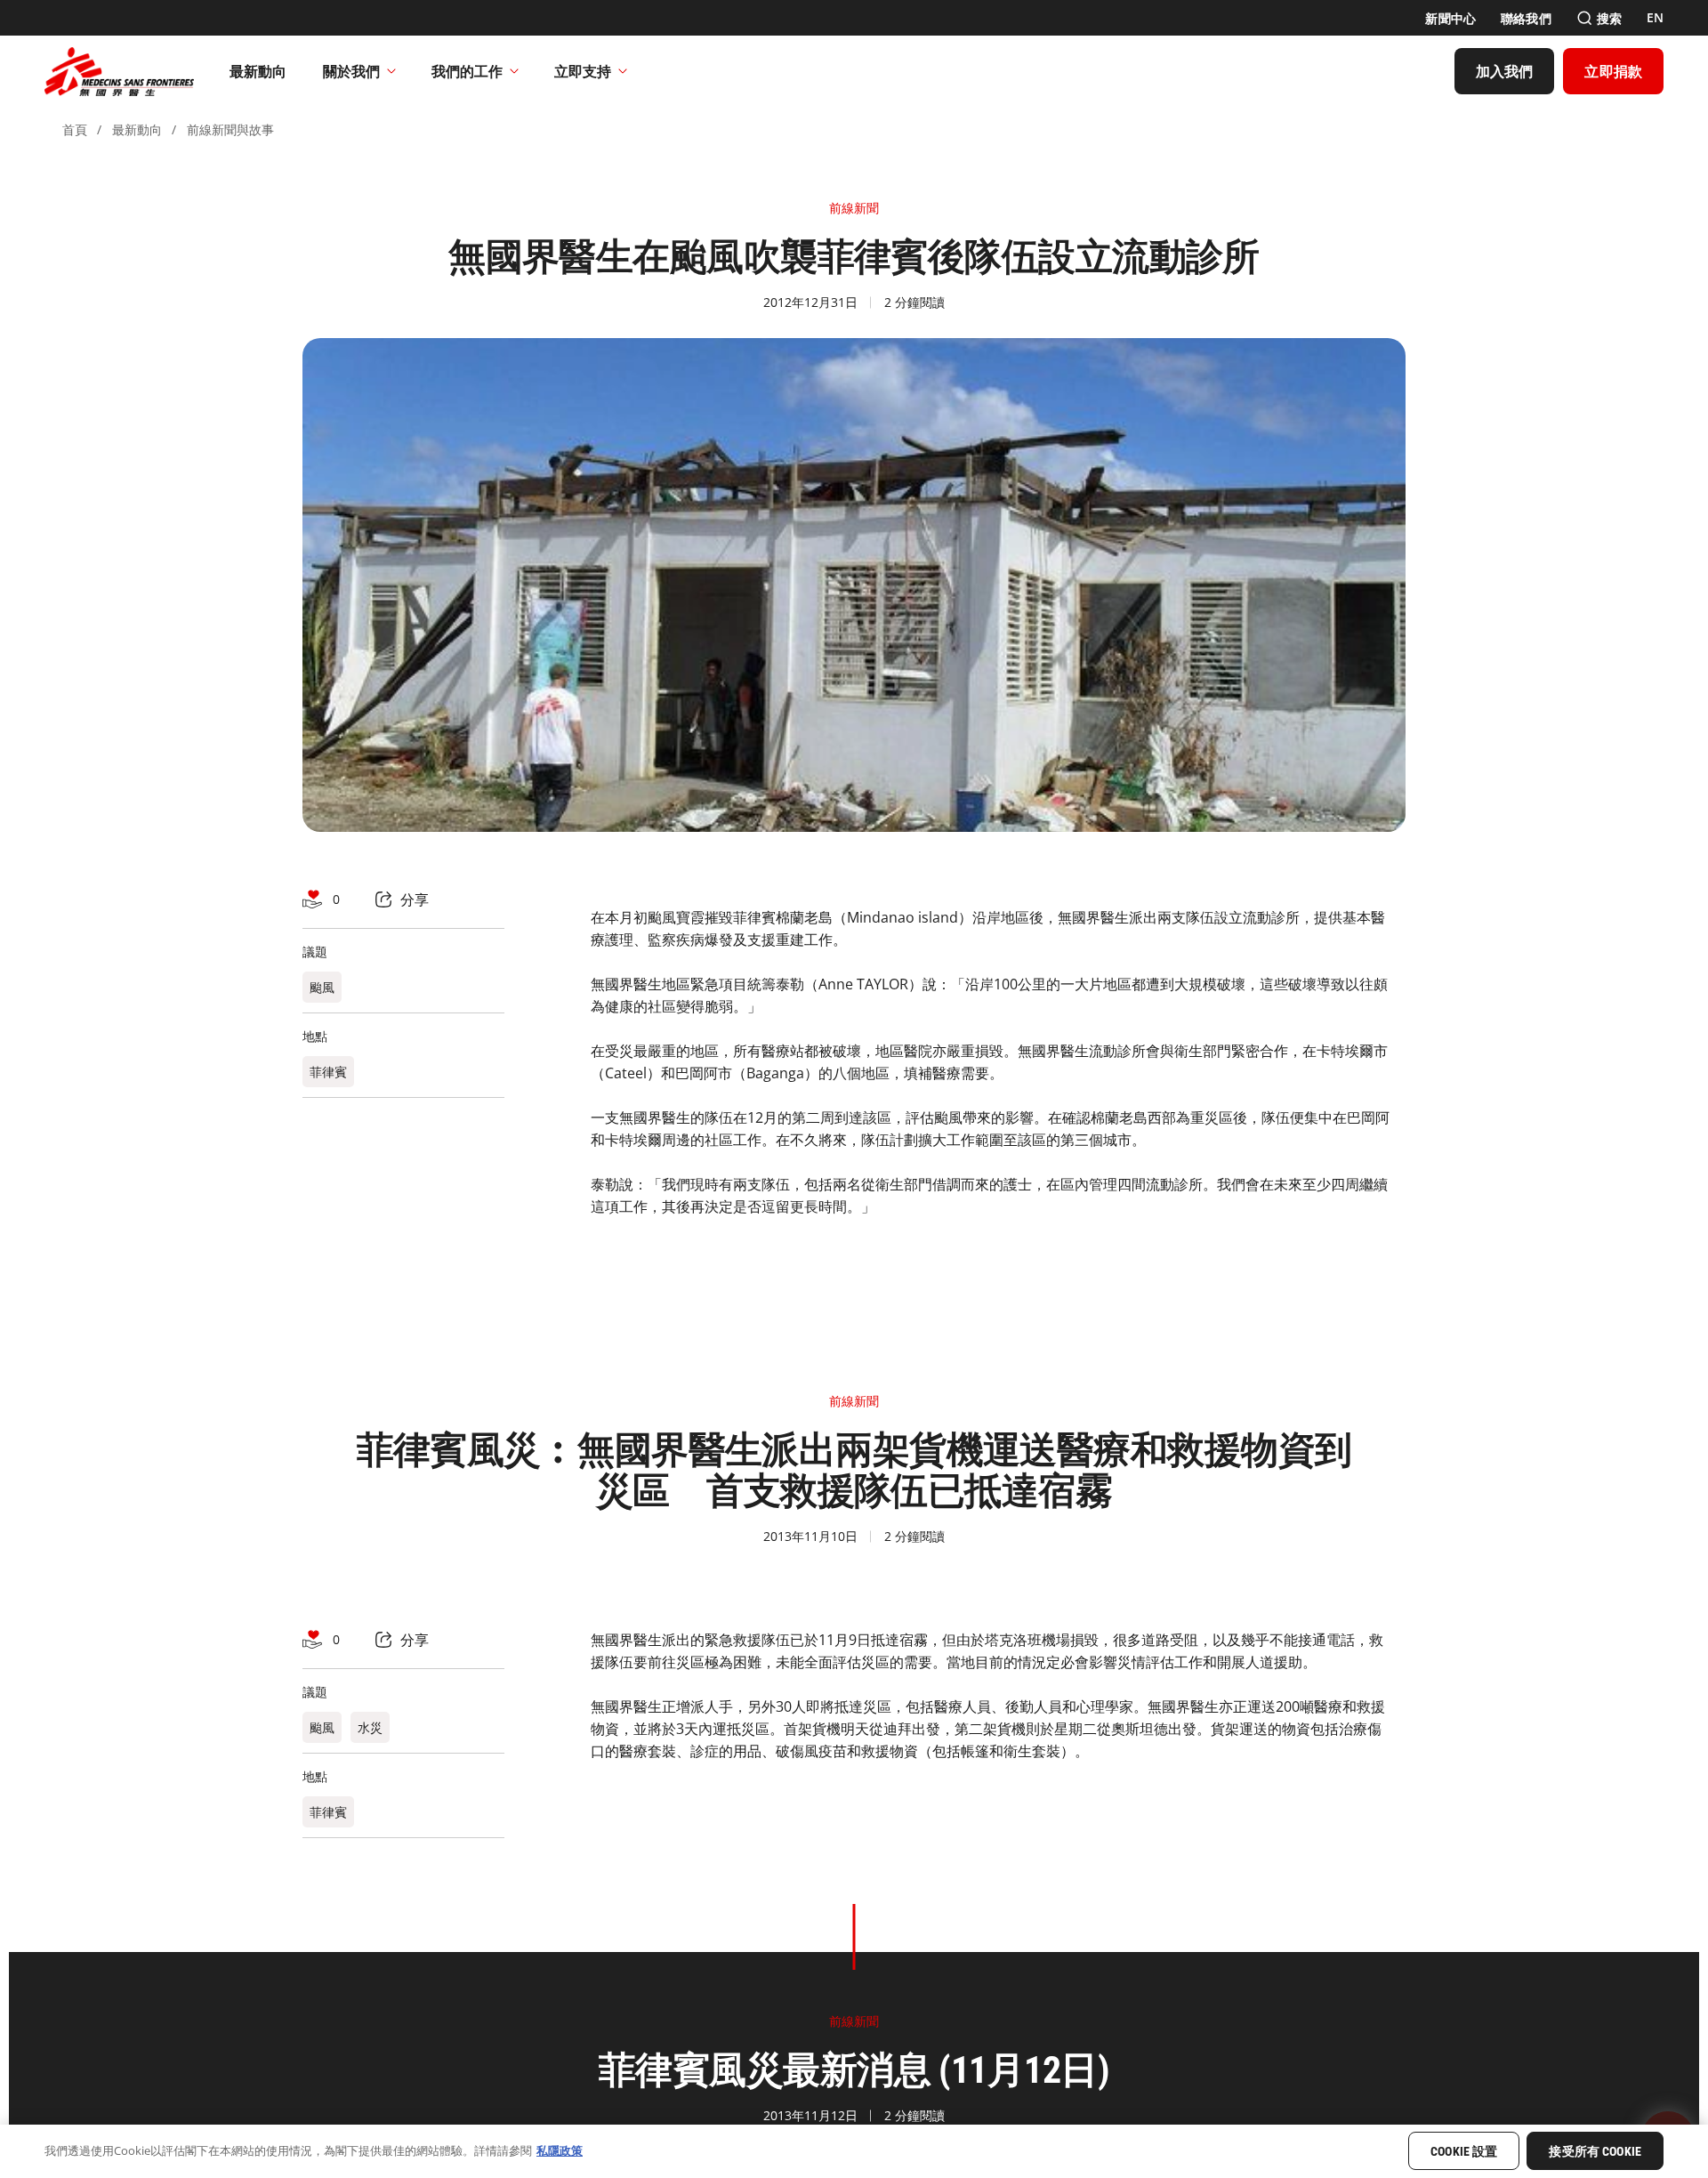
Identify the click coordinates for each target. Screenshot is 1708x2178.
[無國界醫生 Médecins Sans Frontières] (119, 71)
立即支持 (583, 71)
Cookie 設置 (1464, 2152)
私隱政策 (560, 2150)
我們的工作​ (467, 71)
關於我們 (351, 71)
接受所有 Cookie (1595, 2152)
